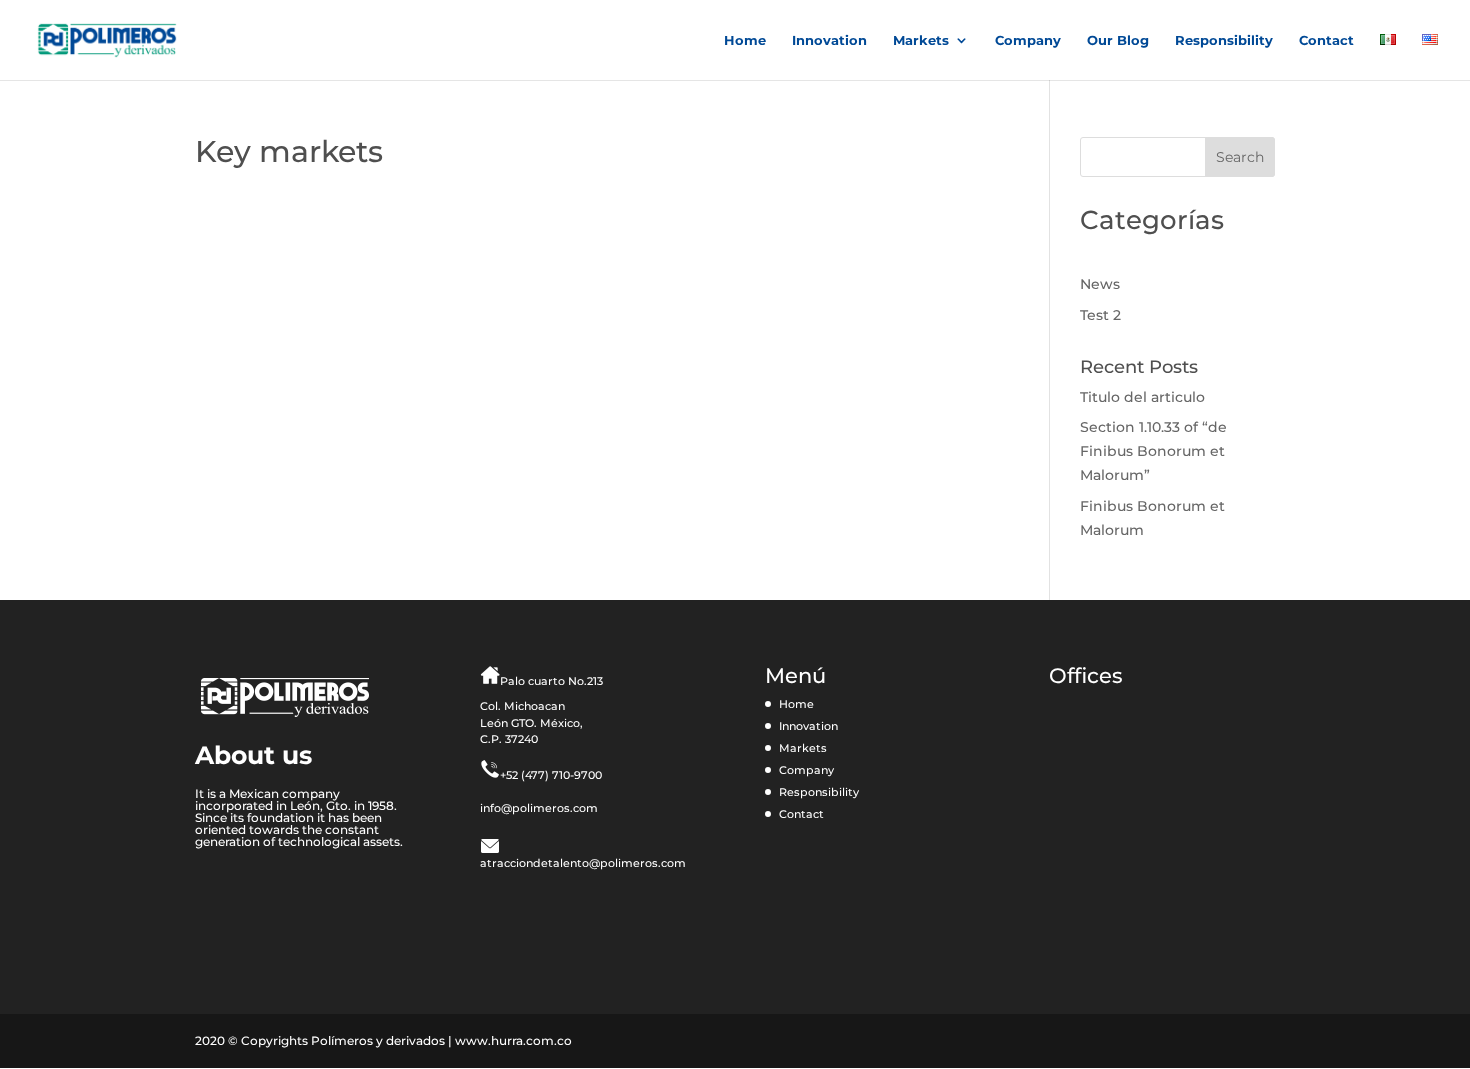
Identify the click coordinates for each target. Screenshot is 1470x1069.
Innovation (829, 40)
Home (745, 40)
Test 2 (1100, 315)
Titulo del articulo (1142, 397)
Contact (1326, 40)
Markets (921, 40)
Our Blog (1118, 40)
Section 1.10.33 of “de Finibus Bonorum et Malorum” (1153, 451)
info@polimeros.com (539, 808)
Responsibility (1224, 40)
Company (1028, 40)
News (1100, 284)
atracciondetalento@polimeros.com (583, 863)
